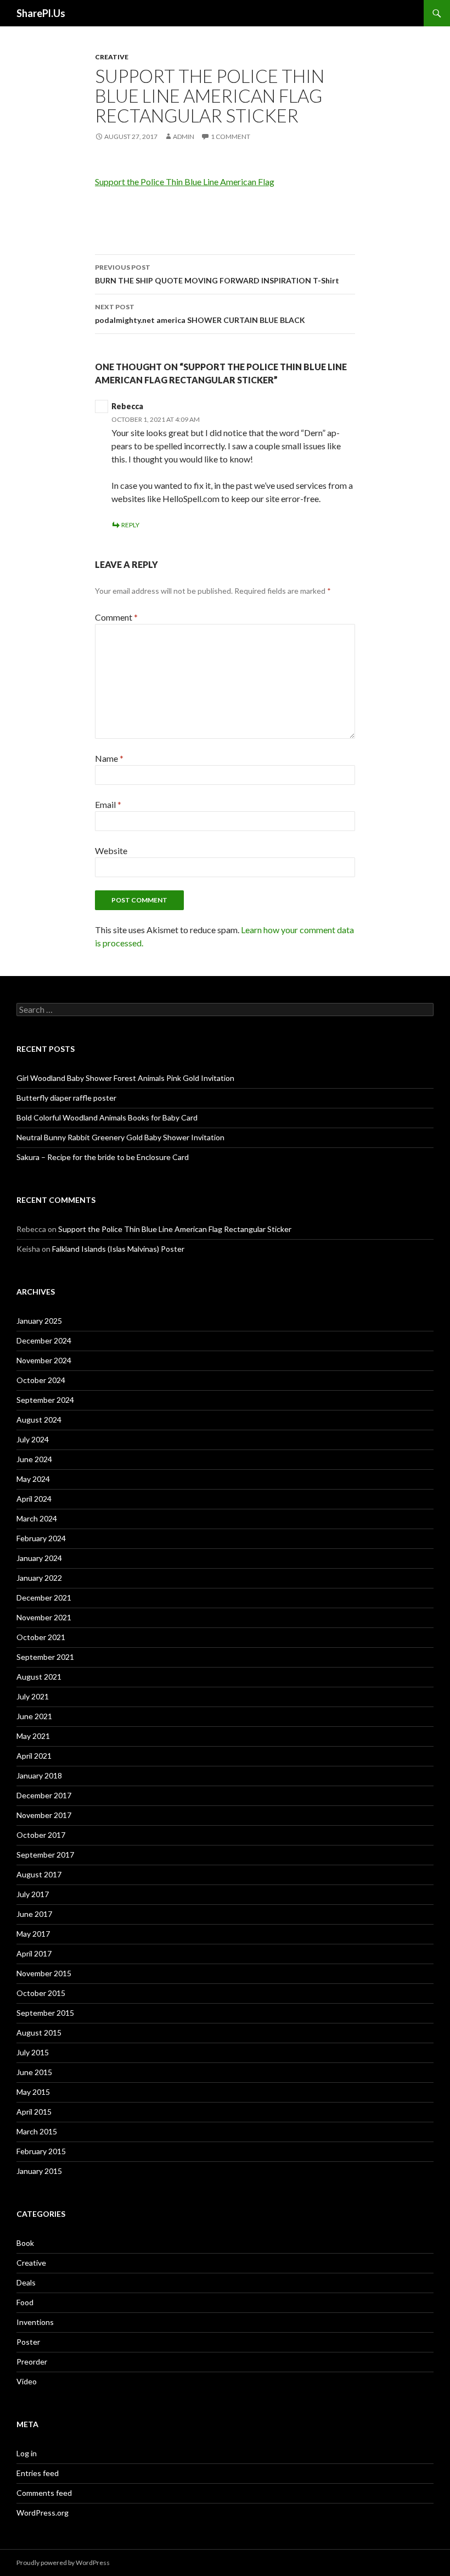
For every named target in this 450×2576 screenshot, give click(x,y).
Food (25, 2302)
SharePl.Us (41, 13)
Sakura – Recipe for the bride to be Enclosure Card (103, 1157)
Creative (112, 57)
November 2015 (44, 1973)
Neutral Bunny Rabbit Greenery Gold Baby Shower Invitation (120, 1137)
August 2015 (39, 2033)
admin (184, 136)
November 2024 (44, 1360)
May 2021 (33, 1736)
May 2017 (33, 1934)
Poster (28, 2342)
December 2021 (44, 1598)
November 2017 (44, 1815)
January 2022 (39, 1578)
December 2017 (44, 1795)
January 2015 (39, 2171)
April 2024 (34, 1499)
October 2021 (41, 1637)
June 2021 (34, 1716)
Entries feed (38, 2473)
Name (109, 758)
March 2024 (37, 1518)
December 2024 (44, 1340)
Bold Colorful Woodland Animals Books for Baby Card (107, 1117)
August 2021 (39, 1677)
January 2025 (39, 1321)
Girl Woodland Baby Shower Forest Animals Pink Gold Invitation (125, 1078)
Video (27, 2381)
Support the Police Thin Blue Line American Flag (185, 182)
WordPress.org (43, 2513)
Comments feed (44, 2493)
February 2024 (41, 1538)
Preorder (32, 2362)
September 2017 (45, 1855)
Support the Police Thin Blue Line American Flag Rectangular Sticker (175, 1229)
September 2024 (45, 1400)
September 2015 (45, 2013)
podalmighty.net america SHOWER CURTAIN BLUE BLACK (200, 314)
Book (25, 2243)
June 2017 (34, 1914)
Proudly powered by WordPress (63, 2563)
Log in (27, 2453)
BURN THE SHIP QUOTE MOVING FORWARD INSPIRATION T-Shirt (217, 274)
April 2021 (34, 1756)
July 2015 (33, 2052)
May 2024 (33, 1479)
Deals (26, 2282)
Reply (130, 525)
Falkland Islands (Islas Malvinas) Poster (118, 1249)
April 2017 (34, 1953)
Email (108, 804)
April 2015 (34, 2112)
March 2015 (37, 2131)
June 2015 (34, 2072)
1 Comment (230, 136)
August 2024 (39, 1420)
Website (111, 851)
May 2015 (33, 2092)
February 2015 (41, 2151)
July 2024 (33, 1439)
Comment (116, 617)
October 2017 (41, 1835)
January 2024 (39, 1558)
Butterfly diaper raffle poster (66, 1098)
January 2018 (39, 1775)
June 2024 (34, 1459)
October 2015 (41, 1993)
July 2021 (33, 1696)
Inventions (35, 2322)
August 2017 (39, 1874)
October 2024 (41, 1380)
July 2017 (33, 1894)
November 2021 (44, 1617)
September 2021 (45, 1657)
